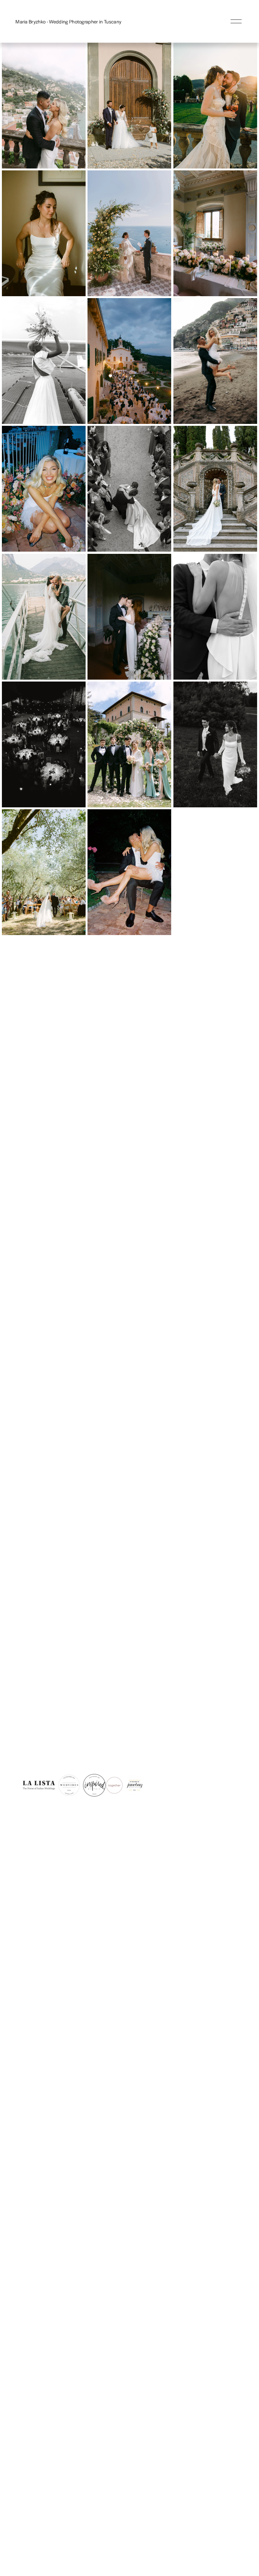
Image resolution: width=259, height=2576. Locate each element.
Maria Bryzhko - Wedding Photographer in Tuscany (68, 21)
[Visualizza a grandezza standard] (44, 106)
